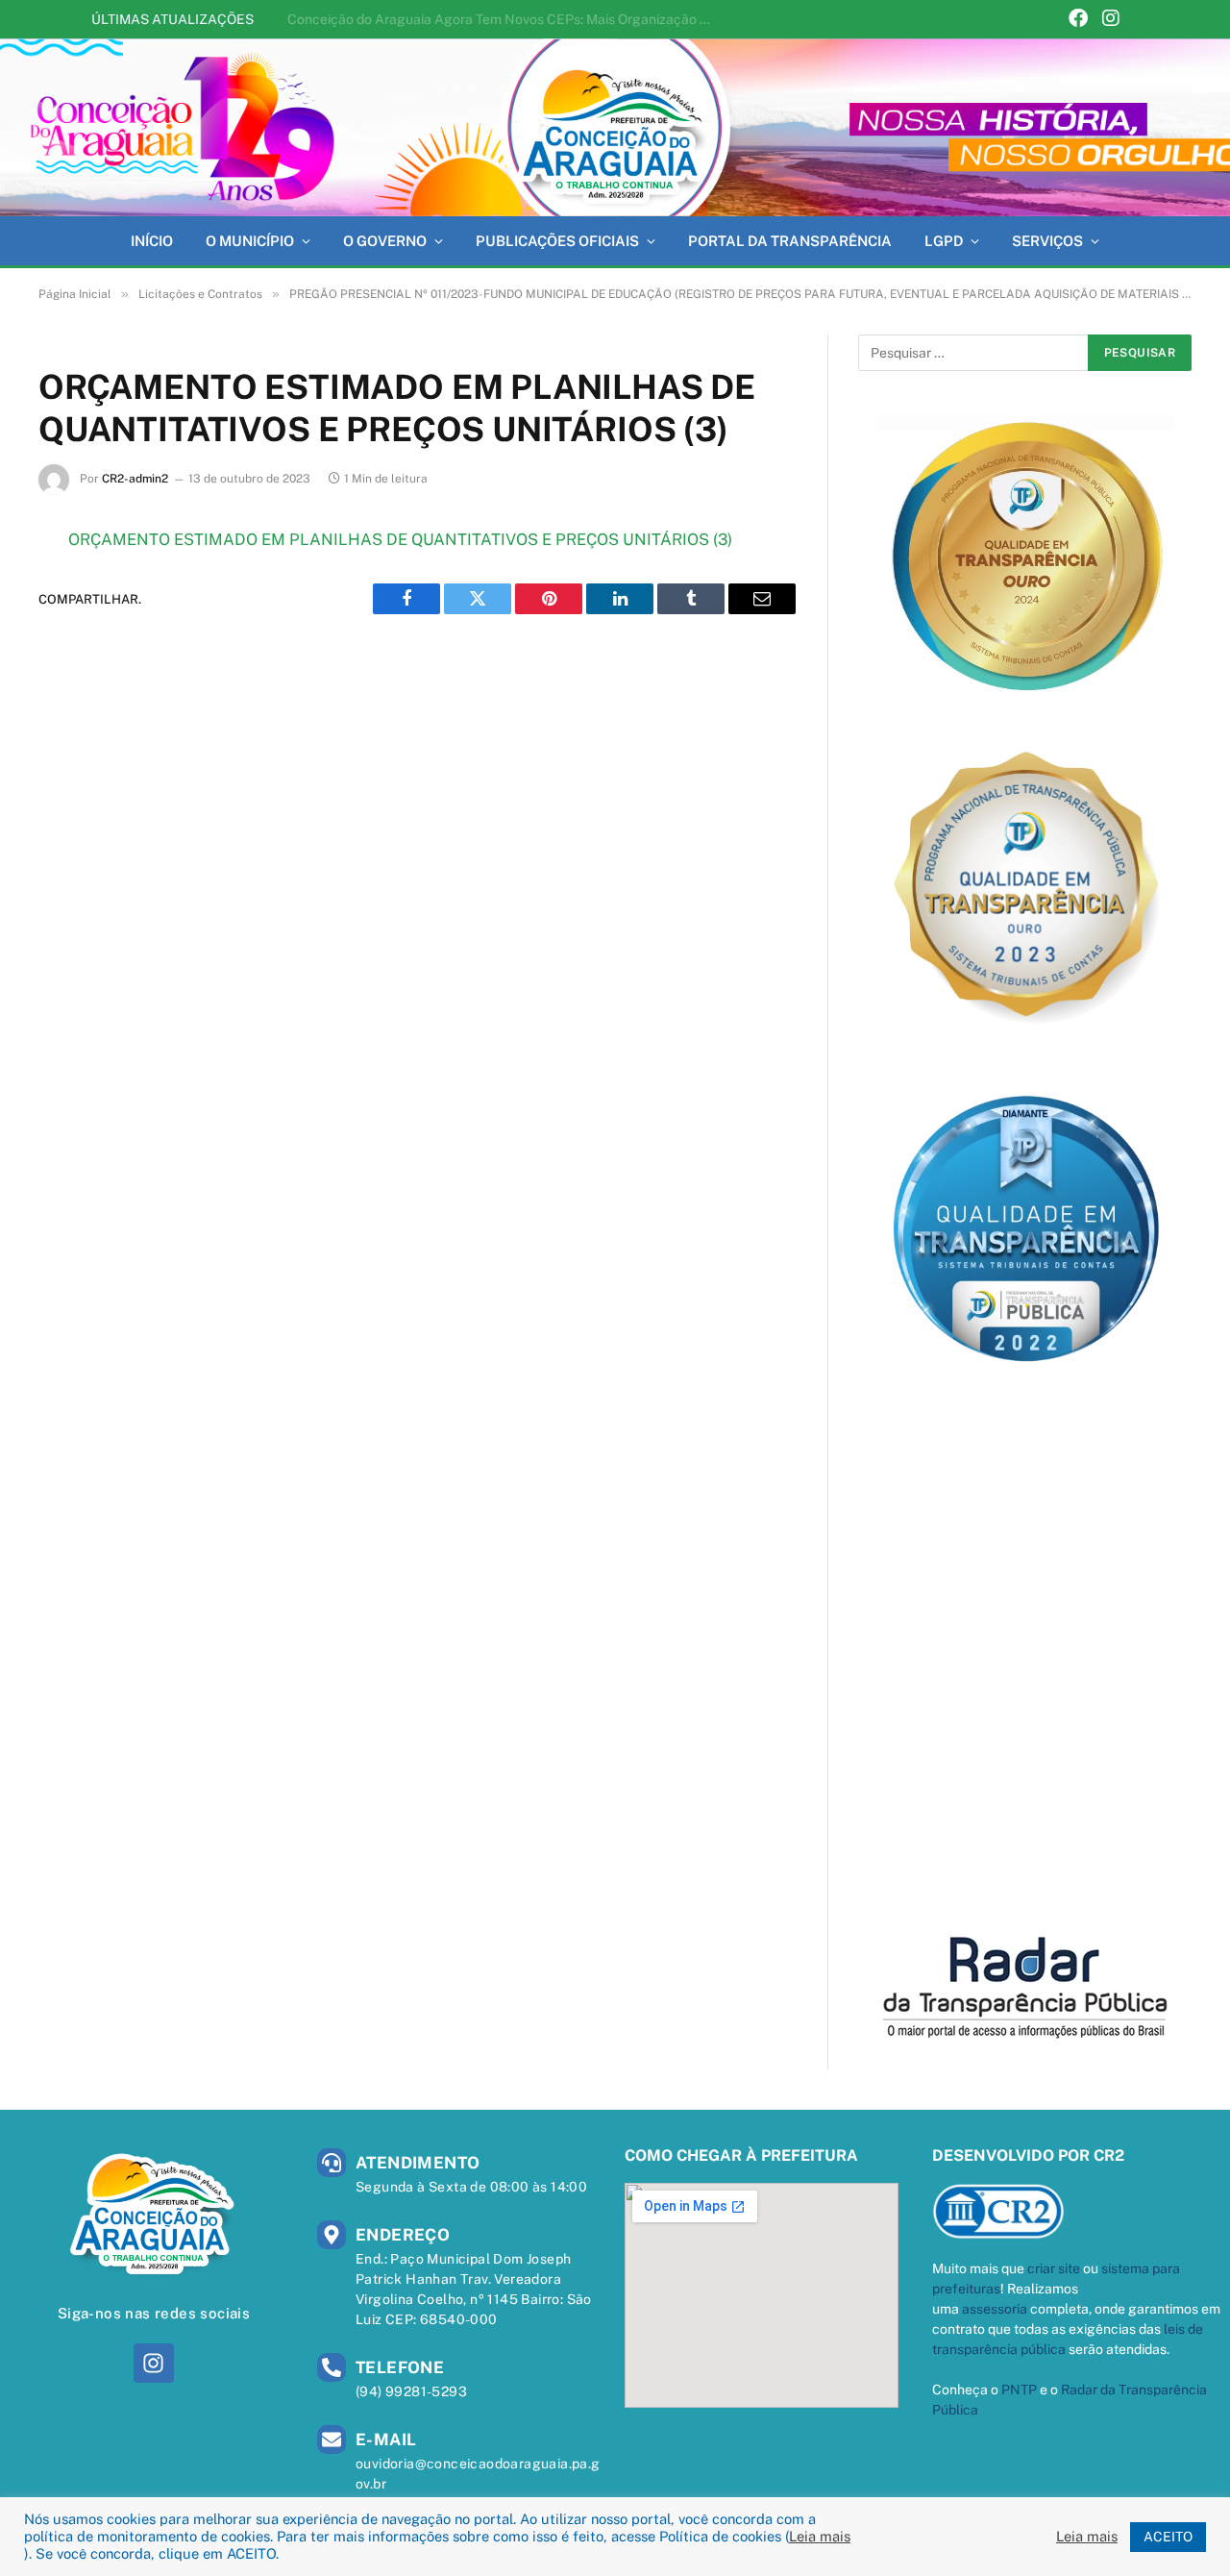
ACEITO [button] (1168, 2537)
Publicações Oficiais (557, 241)
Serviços (1047, 241)
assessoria (995, 2309)
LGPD (944, 241)
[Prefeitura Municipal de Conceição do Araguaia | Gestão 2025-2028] (615, 127)
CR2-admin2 (135, 479)
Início (152, 241)
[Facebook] (1078, 20)
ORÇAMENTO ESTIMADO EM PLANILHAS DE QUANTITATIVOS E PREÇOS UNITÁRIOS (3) (400, 539)
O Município (250, 241)
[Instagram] (1111, 20)
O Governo (385, 241)
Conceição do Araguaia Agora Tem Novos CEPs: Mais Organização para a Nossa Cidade (504, 19)
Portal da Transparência (790, 241)
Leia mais (820, 2536)
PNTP (1019, 2390)
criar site (1054, 2268)
